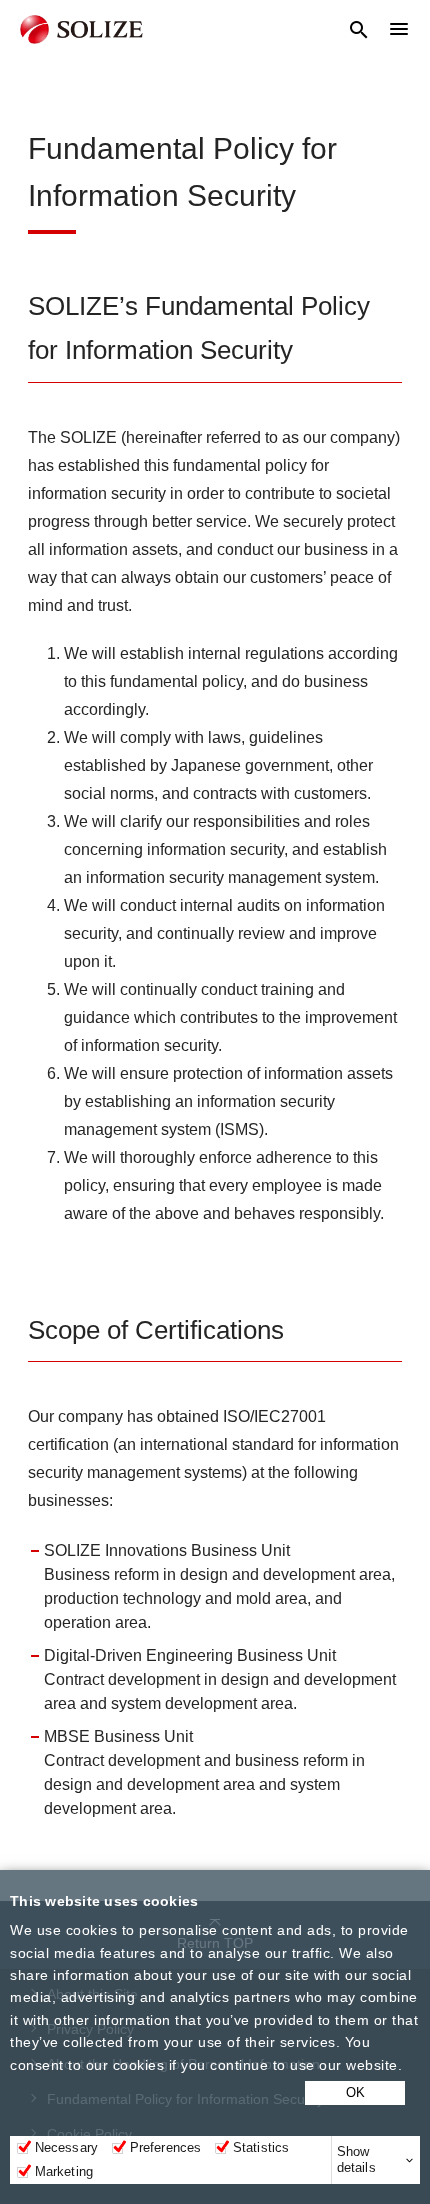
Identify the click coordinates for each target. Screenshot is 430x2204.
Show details (356, 2159)
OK (355, 2092)
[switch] (119, 2148)
